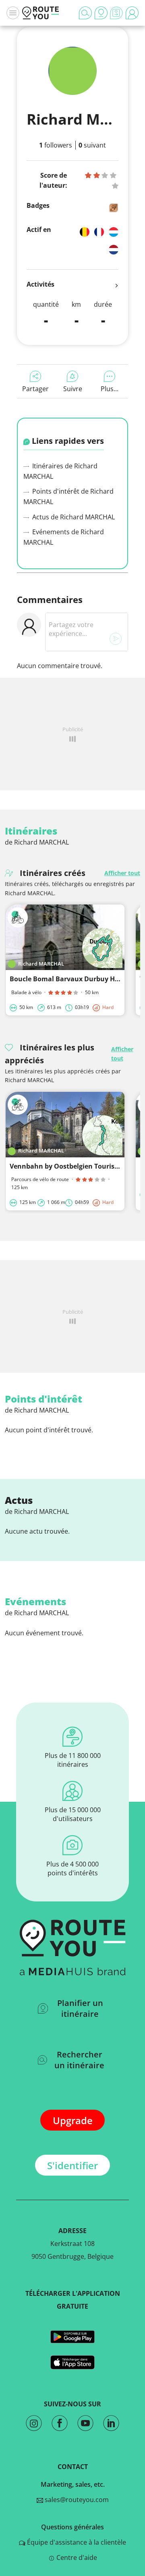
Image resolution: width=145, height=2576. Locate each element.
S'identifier (72, 2165)
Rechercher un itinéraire (79, 2060)
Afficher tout (122, 873)
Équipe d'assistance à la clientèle (76, 2542)
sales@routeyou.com (76, 2500)
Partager (35, 389)
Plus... (110, 389)
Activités (40, 284)
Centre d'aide (76, 2558)
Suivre (73, 389)
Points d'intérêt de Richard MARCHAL (68, 496)
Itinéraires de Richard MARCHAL (60, 471)
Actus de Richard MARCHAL (73, 517)
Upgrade (73, 2120)
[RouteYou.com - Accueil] (41, 13)
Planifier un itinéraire (80, 2008)
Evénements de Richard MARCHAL (64, 537)
